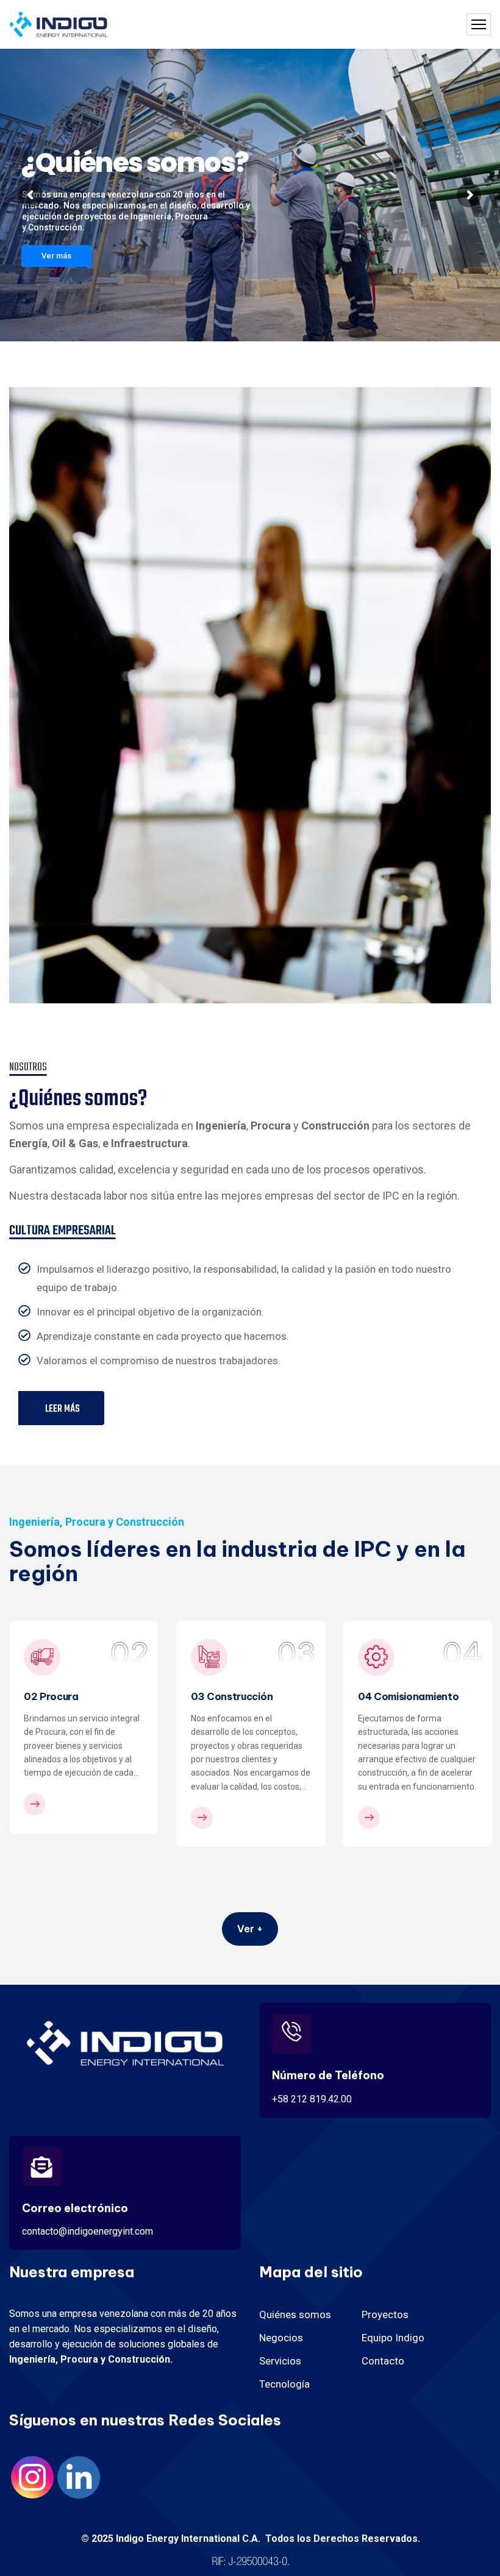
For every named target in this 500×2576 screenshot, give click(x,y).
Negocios (281, 2338)
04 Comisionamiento (241, 1696)
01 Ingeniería (389, 1696)
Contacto (383, 2361)
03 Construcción (65, 1696)
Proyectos (385, 2314)
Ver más (56, 256)
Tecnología (284, 2384)
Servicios (280, 2361)
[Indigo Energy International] (59, 25)
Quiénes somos (295, 2314)
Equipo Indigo (393, 2338)
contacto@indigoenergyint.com (87, 2231)
